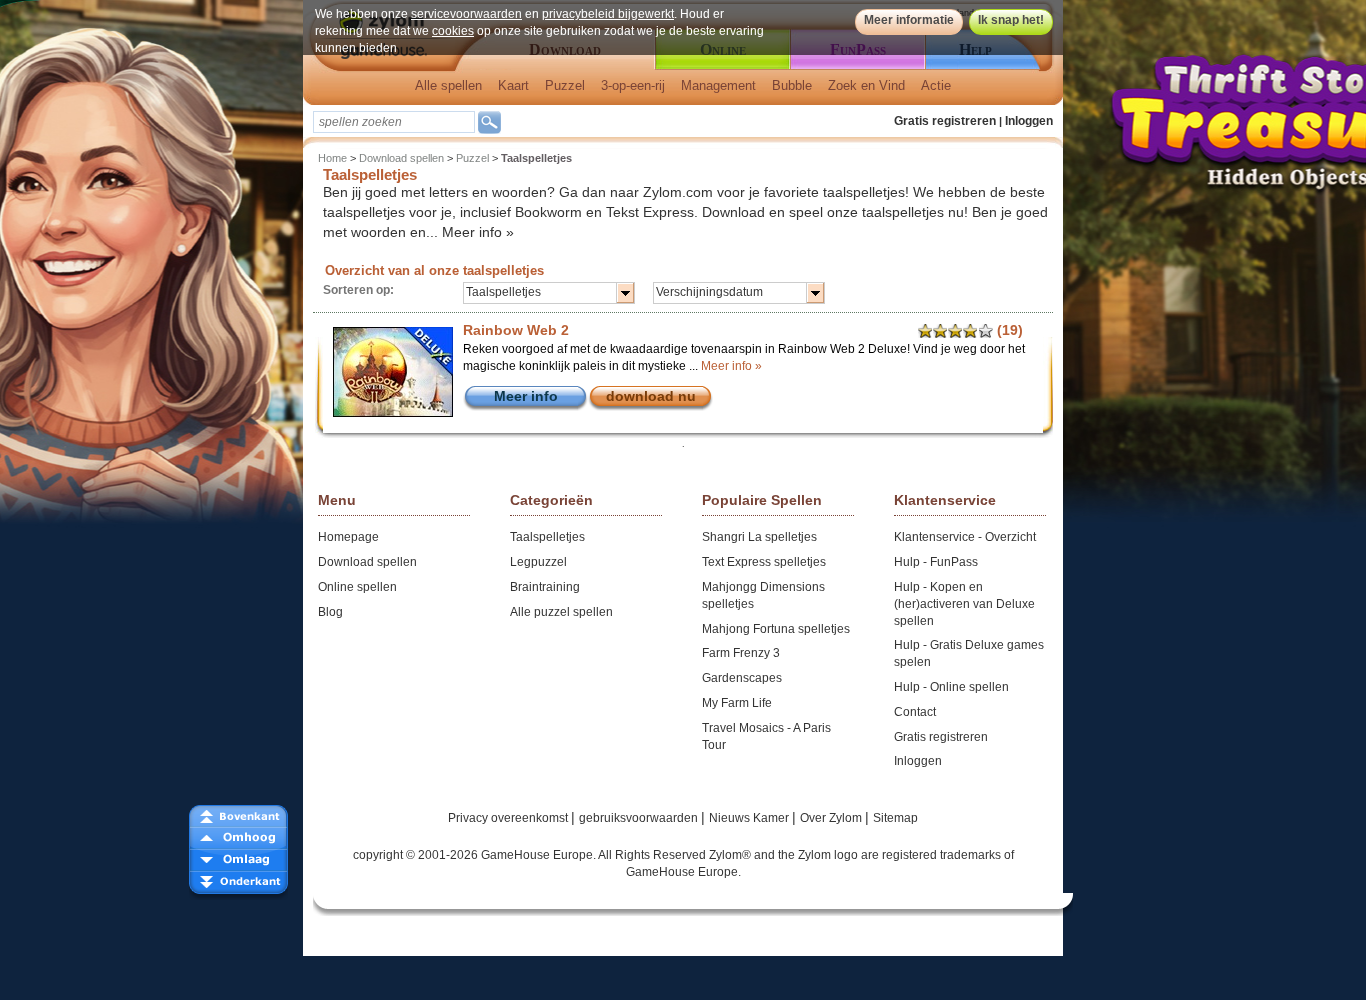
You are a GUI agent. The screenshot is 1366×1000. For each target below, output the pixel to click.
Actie (936, 85)
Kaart (513, 85)
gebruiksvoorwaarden (640, 818)
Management (718, 85)
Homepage (348, 537)
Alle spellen (448, 85)
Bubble (792, 85)
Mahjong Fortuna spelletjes (776, 629)
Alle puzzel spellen (561, 612)
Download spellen (401, 158)
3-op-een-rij (633, 85)
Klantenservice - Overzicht (965, 537)
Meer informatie (909, 20)
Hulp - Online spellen (951, 687)
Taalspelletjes (547, 537)
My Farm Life (737, 703)
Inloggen (1029, 121)
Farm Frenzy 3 (741, 653)
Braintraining (545, 587)
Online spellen (357, 587)
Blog (330, 612)
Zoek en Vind (866, 85)
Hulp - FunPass (936, 562)
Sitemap (895, 818)
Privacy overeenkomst (509, 818)
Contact (915, 712)
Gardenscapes (742, 678)
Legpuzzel (538, 562)
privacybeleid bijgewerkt (608, 14)
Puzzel (565, 85)
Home (332, 158)
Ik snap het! (1011, 20)
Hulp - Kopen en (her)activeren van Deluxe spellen (964, 604)
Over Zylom (832, 818)
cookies (453, 31)
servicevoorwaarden (466, 14)
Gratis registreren (945, 121)
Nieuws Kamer (750, 818)
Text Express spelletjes (764, 562)
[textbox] (394, 122)
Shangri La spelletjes (759, 537)
